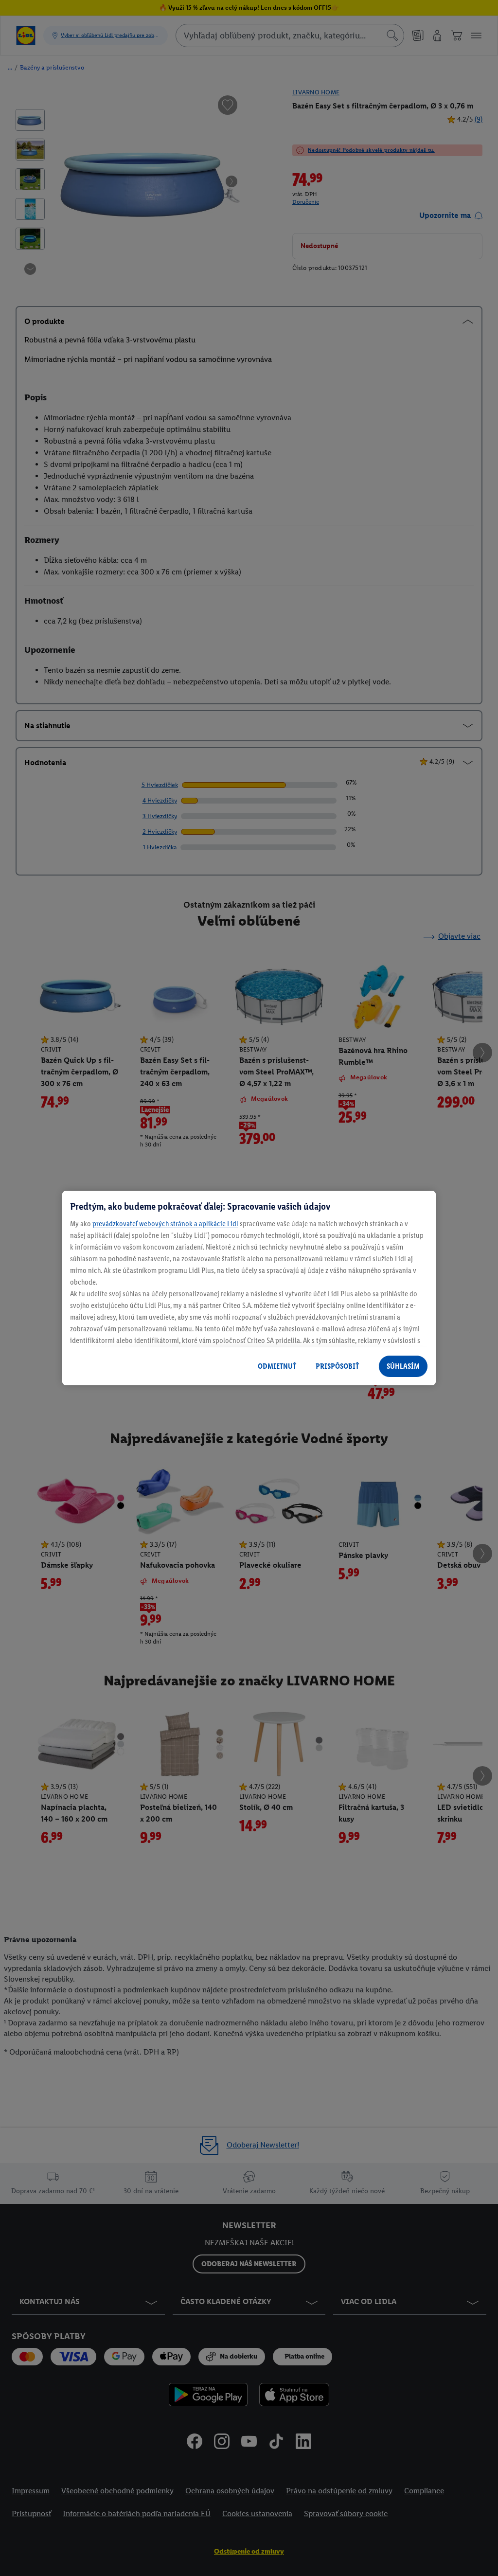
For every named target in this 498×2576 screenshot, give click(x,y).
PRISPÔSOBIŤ (337, 1366)
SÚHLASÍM (403, 1366)
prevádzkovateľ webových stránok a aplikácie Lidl (165, 1224)
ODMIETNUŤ (277, 1366)
